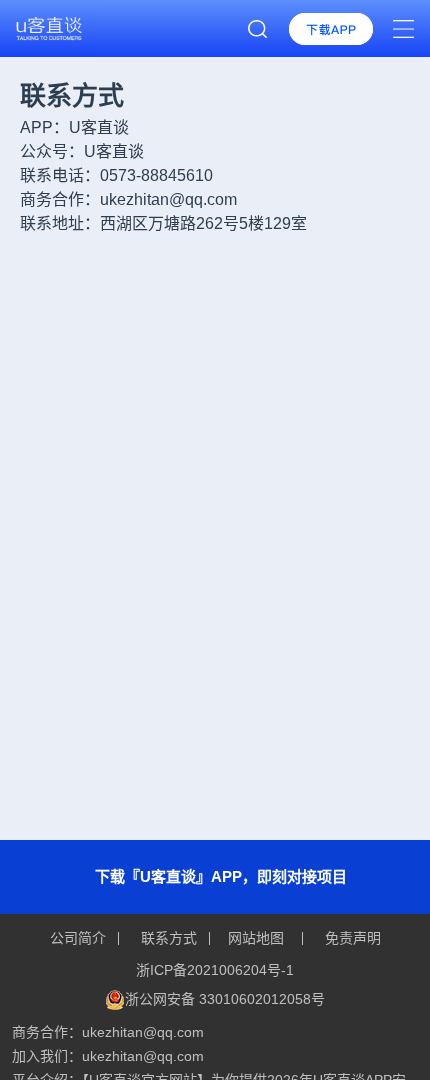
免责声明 (351, 938)
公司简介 (80, 938)
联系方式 (169, 938)
